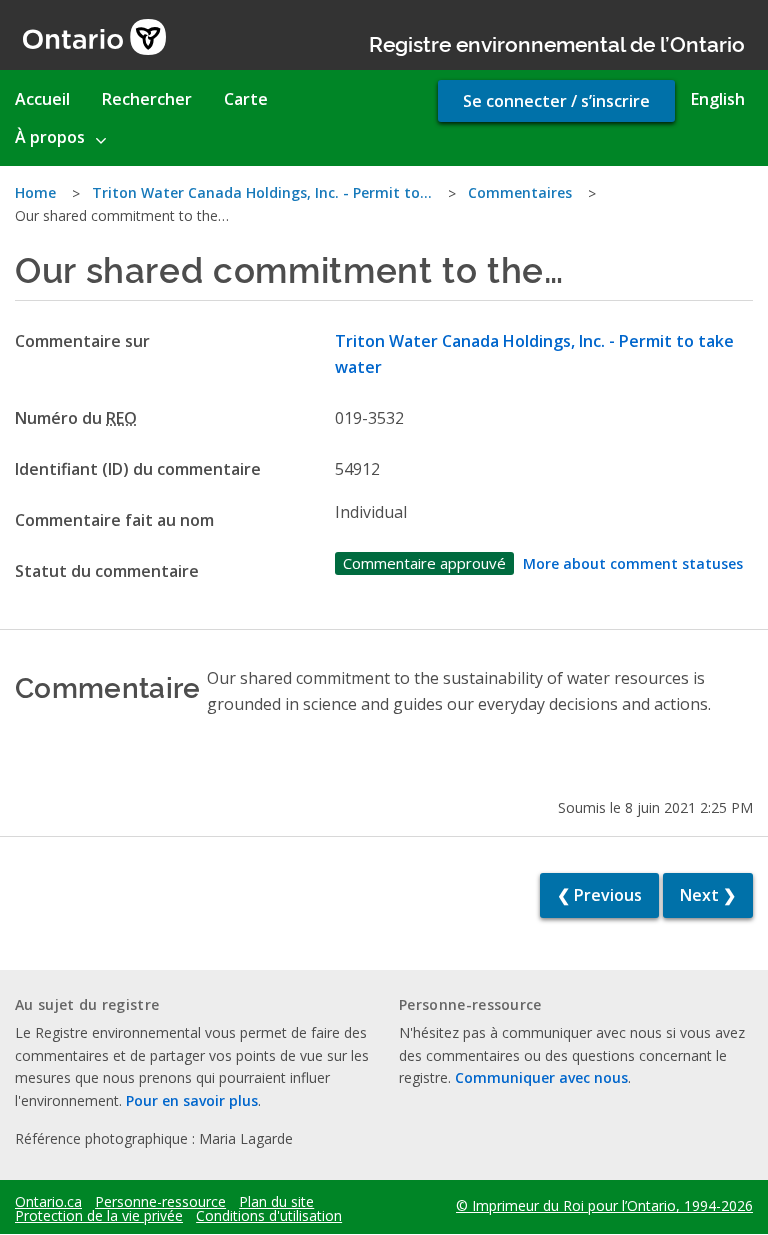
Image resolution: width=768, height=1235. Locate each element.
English (718, 99)
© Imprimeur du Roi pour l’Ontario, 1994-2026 (604, 1205)
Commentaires (520, 192)
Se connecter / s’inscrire (556, 101)
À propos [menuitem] (50, 137)
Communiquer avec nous (541, 1077)
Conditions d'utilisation (269, 1216)
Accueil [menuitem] (42, 99)
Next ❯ (708, 895)
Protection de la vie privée (99, 1216)
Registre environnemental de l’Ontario (557, 42)
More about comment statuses (633, 563)
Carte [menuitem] (246, 99)
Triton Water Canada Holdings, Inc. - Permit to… (262, 192)
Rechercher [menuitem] (147, 99)
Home (35, 192)
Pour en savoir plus (192, 1100)
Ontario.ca (48, 1202)
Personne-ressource (160, 1202)
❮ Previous (599, 895)
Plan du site (276, 1202)
